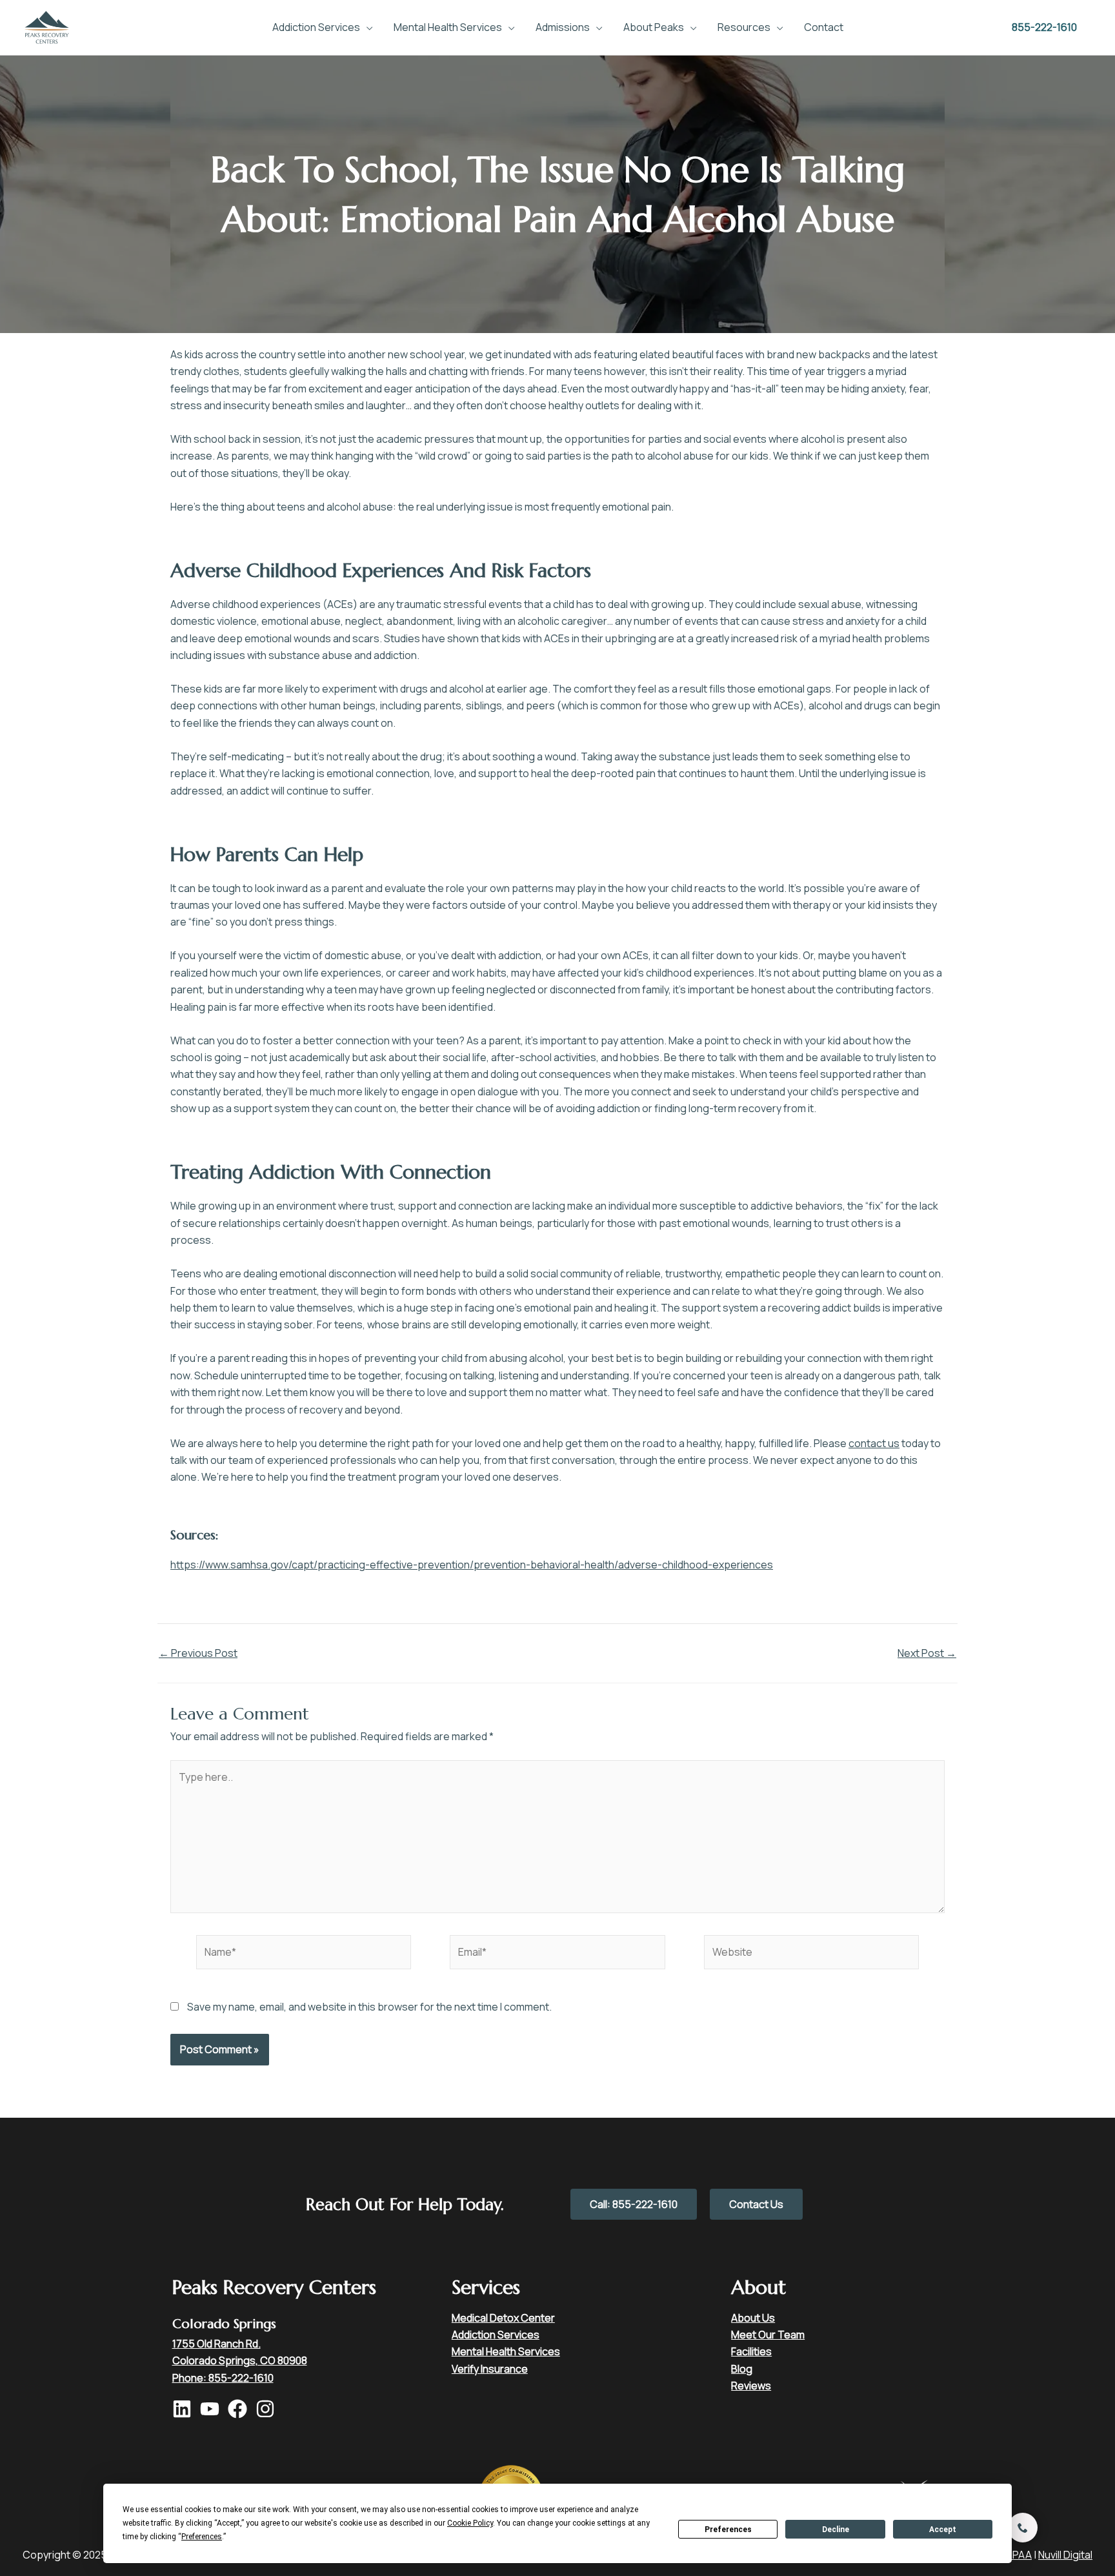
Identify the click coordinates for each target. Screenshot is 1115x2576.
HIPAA (1018, 2555)
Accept (943, 2530)
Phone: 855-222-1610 (223, 2378)
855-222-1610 (1044, 27)
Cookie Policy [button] (470, 2523)
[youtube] (213, 2409)
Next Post (927, 1653)
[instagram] (268, 2409)
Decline (836, 2530)
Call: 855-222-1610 (634, 2204)
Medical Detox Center (503, 2318)
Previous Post (198, 1653)
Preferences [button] (202, 2537)
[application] (367, 27)
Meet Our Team (768, 2335)
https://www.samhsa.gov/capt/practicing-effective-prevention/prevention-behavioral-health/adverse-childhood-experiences (472, 1565)
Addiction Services (496, 2335)
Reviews (751, 2386)
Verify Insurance (490, 2369)
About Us (753, 2318)
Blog (742, 2369)
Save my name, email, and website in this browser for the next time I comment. (369, 2007)
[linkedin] (185, 2409)
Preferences (728, 2530)
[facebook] (241, 2409)
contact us (874, 1443)
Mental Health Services (506, 2351)
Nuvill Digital (1065, 2555)
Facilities (751, 2351)
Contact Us (756, 2204)
